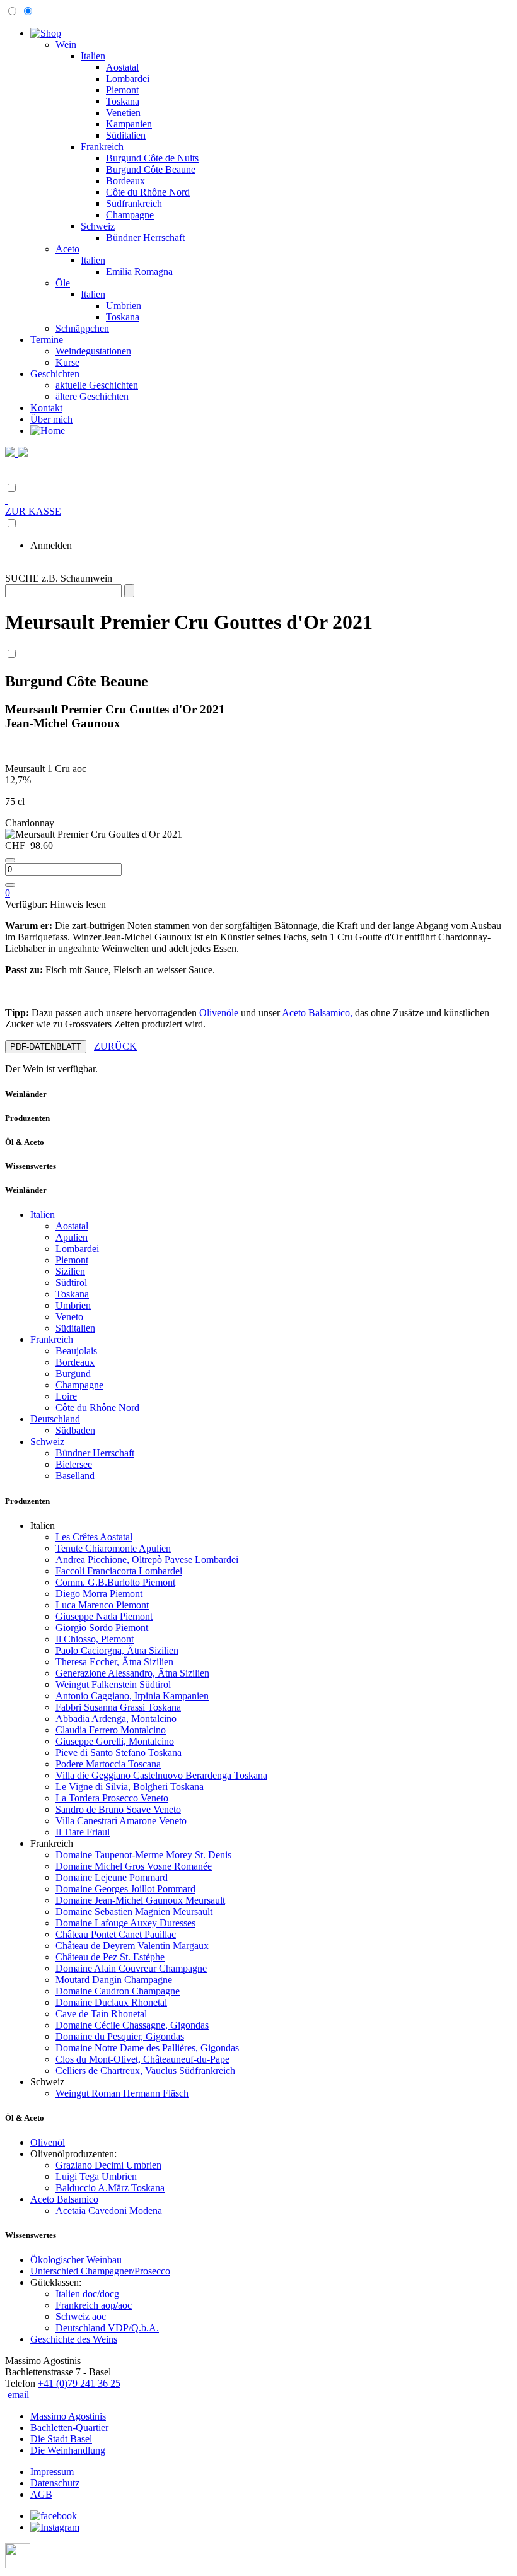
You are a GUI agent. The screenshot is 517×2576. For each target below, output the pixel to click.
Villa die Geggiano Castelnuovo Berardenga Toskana (161, 1775)
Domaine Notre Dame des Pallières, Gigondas (147, 2048)
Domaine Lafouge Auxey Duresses (125, 1923)
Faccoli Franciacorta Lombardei (119, 1571)
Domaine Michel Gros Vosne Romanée (134, 1866)
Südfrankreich (134, 203)
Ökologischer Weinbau (76, 2260)
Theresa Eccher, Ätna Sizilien (114, 1662)
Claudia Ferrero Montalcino (111, 1730)
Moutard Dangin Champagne (114, 1980)
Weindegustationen (93, 351)
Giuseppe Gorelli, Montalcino (115, 1741)
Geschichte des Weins (74, 2339)
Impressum (52, 2472)
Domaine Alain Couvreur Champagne (131, 1968)
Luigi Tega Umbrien (96, 2176)
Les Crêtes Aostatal (94, 1537)
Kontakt (46, 408)
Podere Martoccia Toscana (108, 1764)
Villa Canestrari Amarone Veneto (121, 1821)
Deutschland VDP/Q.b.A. (107, 2328)
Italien (93, 56)
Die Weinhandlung (68, 2450)
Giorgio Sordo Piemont (102, 1628)
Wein (66, 44)
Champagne (130, 215)
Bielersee (74, 1464)
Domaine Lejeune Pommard (112, 1877)
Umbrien (124, 306)
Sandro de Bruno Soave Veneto (118, 1809)
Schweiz (98, 226)
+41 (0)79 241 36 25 (79, 2383)
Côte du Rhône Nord (148, 192)
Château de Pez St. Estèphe (110, 1957)
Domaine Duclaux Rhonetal (111, 2002)
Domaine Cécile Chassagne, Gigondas (132, 2025)
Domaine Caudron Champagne (118, 1991)
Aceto (67, 249)
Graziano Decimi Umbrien (108, 2165)
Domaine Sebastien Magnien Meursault (134, 1912)
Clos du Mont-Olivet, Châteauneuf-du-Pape (142, 2059)
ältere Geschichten (92, 396)
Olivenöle (219, 1013)
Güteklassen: (56, 2282)
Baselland (75, 1476)
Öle (63, 283)
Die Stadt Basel (61, 2439)
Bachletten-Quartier (69, 2427)
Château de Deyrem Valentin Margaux (132, 1946)
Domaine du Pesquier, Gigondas (120, 2036)
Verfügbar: (55, 904)
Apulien (72, 1237)
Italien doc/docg (87, 2294)
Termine (47, 340)
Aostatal (122, 67)
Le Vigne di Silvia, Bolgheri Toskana (130, 1787)
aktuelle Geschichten (97, 385)
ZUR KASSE (33, 511)
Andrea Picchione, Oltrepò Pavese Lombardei (147, 1560)
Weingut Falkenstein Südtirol (113, 1684)
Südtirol (71, 1283)
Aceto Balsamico (64, 2199)
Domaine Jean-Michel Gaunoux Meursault (140, 1900)
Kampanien (129, 124)
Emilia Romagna (139, 272)
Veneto (69, 1317)
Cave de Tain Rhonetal (101, 2014)
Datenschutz (55, 2483)
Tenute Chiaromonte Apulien (113, 1548)
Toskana (123, 101)
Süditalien (126, 135)
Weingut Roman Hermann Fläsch (122, 2093)
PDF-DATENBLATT (46, 1047)
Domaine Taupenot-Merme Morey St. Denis (143, 1855)
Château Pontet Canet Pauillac (116, 1934)
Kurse (67, 362)
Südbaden (75, 1430)
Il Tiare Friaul (83, 1832)
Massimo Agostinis (68, 2416)
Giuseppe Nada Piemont (104, 1616)
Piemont (122, 90)
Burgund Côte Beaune (151, 169)
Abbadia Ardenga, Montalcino (116, 1718)
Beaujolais (76, 1351)
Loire (66, 1396)
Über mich (51, 419)
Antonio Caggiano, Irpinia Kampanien (132, 1696)
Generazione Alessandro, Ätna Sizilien (132, 1673)
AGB (41, 2494)
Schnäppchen (82, 328)
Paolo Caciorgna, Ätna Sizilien (117, 1650)
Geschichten (55, 374)
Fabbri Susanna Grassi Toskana (118, 1707)
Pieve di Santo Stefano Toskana (119, 1753)
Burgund (73, 1373)
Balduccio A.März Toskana (110, 2188)
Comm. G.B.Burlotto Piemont (115, 1582)
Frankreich (102, 147)
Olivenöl (48, 2142)
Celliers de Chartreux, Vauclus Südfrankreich (145, 2070)
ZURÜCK (115, 1046)
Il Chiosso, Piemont (95, 1639)
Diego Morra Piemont (99, 1594)
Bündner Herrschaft (145, 237)
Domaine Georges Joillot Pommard (125, 1889)
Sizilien (70, 1271)
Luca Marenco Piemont (102, 1605)
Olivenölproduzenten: (73, 2154)
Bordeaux (125, 181)
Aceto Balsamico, (318, 1013)
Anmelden (51, 545)
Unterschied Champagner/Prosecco (100, 2271)
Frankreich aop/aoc (94, 2305)
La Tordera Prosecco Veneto (112, 1798)
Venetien (123, 113)
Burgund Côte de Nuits (152, 158)
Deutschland (55, 1419)
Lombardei (128, 79)
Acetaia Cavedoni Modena (109, 2210)
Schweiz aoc (81, 2316)
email (18, 2395)
